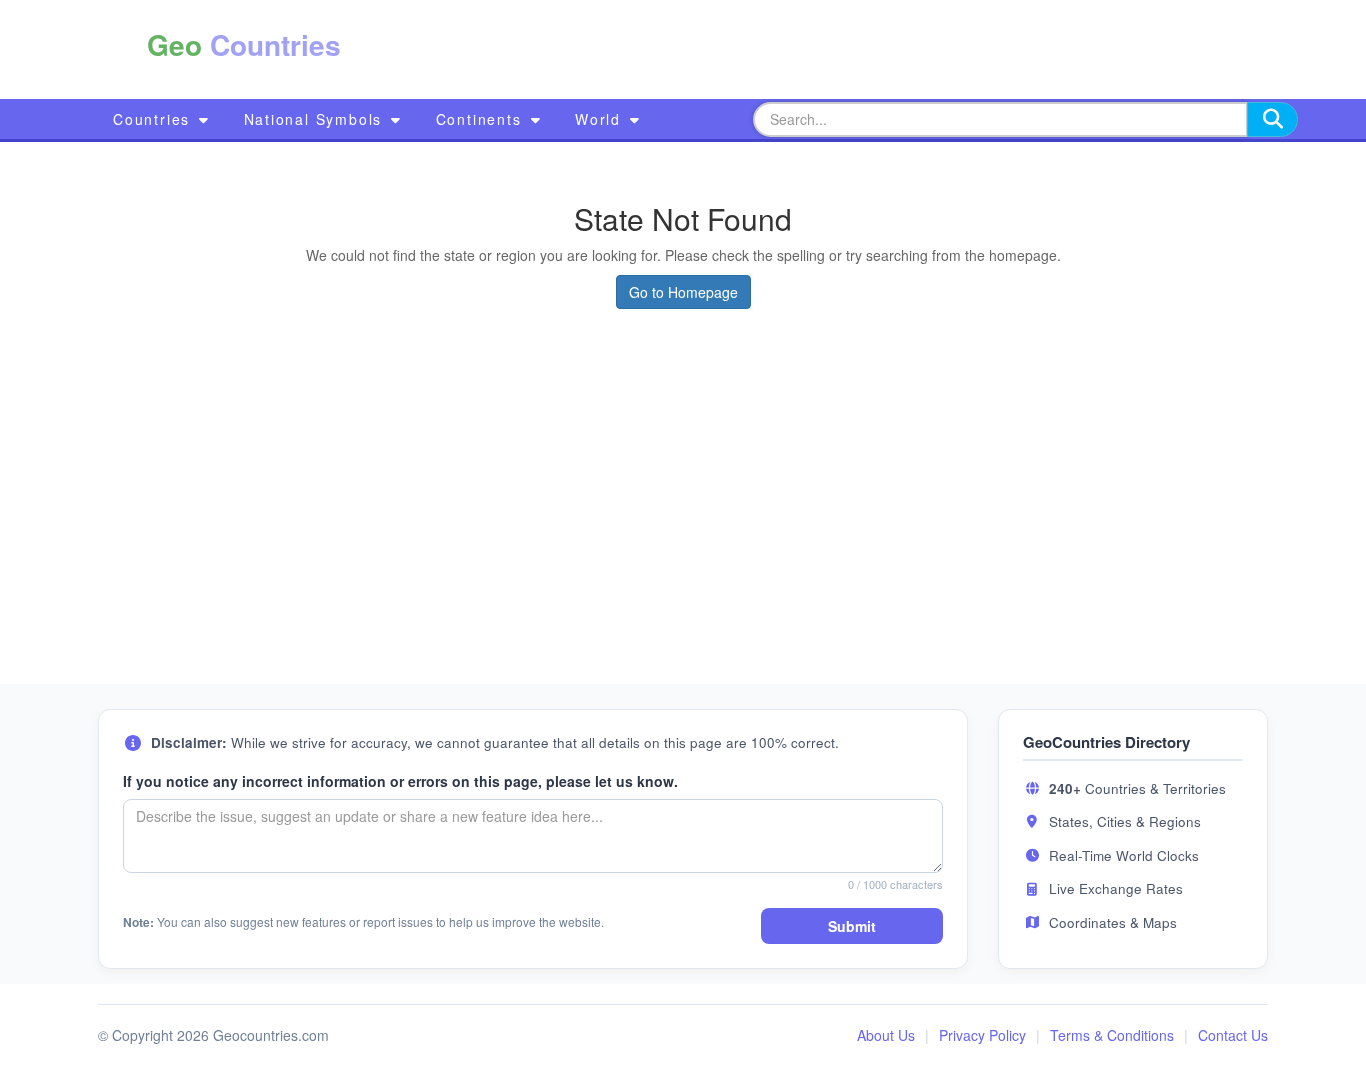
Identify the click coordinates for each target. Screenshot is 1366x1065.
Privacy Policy (982, 1035)
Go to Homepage (683, 292)
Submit (852, 926)
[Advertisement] (781, 50)
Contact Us (1233, 1035)
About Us (886, 1035)
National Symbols (316, 119)
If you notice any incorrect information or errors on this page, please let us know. (400, 781)
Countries (154, 119)
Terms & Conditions (1112, 1035)
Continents (482, 119)
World (601, 119)
